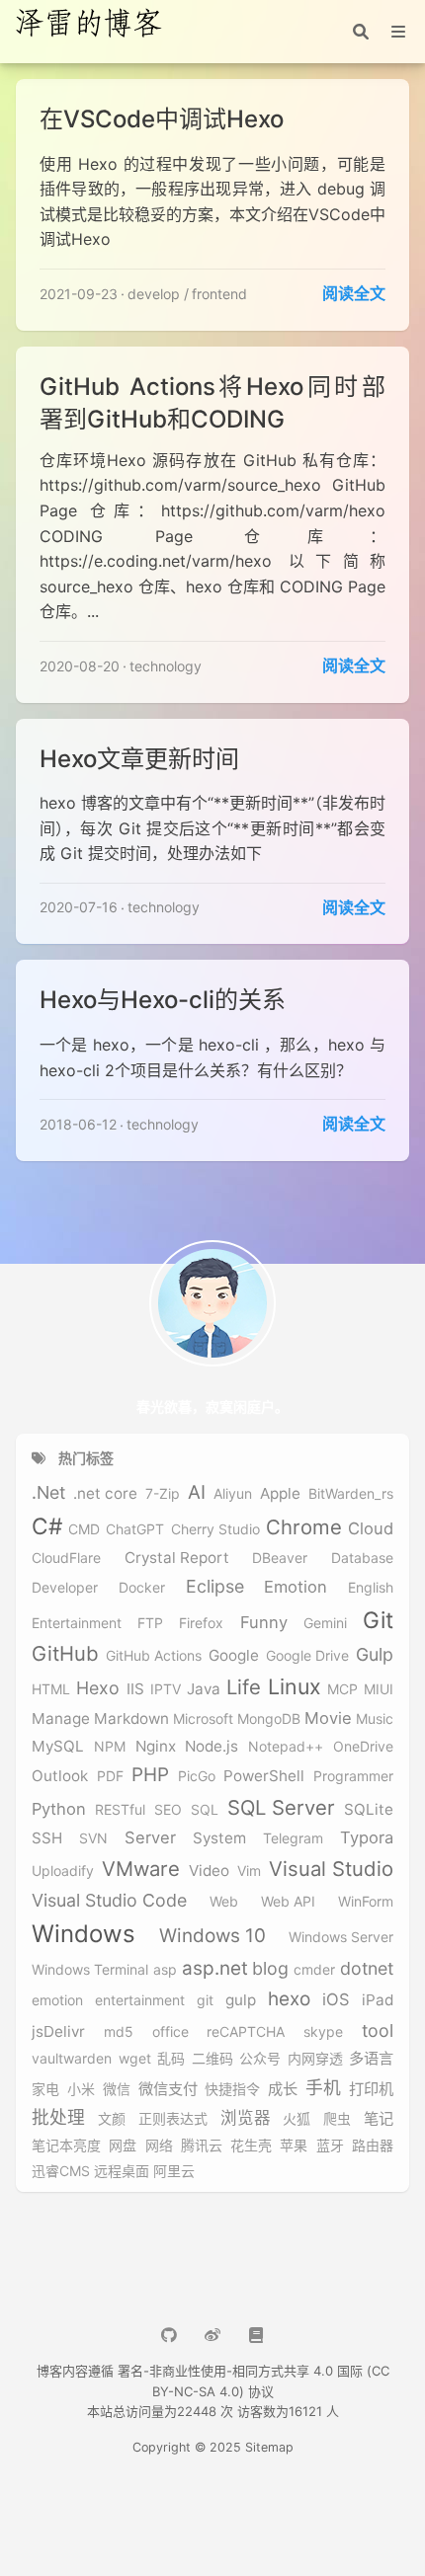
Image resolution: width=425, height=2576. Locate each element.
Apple (280, 1494)
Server (150, 1838)
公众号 (260, 2059)
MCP (342, 1689)
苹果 (294, 2146)
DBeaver (280, 1558)
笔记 (379, 2119)
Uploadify (63, 1871)
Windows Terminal (90, 1970)
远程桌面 (122, 2171)
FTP (150, 1623)
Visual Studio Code (109, 1900)
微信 (117, 2089)
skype (323, 2032)
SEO (168, 1810)
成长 (283, 2089)
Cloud (371, 1529)
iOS (336, 2000)
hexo (289, 1999)
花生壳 (251, 2146)
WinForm (366, 1902)
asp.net (215, 1969)
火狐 (297, 2119)
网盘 (123, 2146)
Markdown (131, 1719)
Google (234, 1656)
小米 (81, 2089)
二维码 (212, 2059)
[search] (361, 32)
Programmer (353, 1776)
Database (362, 1558)
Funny (264, 1623)
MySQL (58, 1747)
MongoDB (269, 1719)
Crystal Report (177, 1558)
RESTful (120, 1810)
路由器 (373, 2146)
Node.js (212, 1747)
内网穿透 (315, 2059)
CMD (84, 1529)
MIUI (379, 1689)
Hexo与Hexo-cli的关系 (163, 1000)
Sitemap (269, 2447)
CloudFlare (66, 1558)
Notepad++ (286, 1747)
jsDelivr (58, 2032)
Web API (288, 1902)
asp (165, 1970)
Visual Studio (331, 1869)
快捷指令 (232, 2089)
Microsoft (203, 1719)
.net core (105, 1494)
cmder (314, 1970)
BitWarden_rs (351, 1494)
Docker (142, 1588)
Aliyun (233, 1494)
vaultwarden (72, 2059)
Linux (295, 1687)
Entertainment (77, 1623)
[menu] (398, 32)
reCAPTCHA (246, 2032)
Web (224, 1902)
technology (166, 666)
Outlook (60, 1776)
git (205, 2000)
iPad (378, 2000)
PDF (110, 1776)
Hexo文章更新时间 (139, 759)
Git (378, 1620)
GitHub (65, 1654)
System (219, 1838)
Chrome (304, 1527)
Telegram (293, 1838)
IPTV (166, 1689)
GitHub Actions (154, 1656)
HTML (51, 1689)
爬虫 (337, 2119)
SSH (47, 1838)
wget (135, 2059)
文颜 (112, 2119)
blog (270, 1968)
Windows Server (341, 1937)
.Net (48, 1492)
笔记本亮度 (66, 2146)
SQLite (369, 1810)
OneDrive (363, 1747)
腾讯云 (202, 2146)
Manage (61, 1719)
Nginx (156, 1747)
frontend (219, 294)
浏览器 (246, 2118)
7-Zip (163, 1494)
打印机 (371, 2089)
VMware (141, 1869)
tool (378, 2030)
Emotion (296, 1587)
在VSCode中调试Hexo (162, 119)
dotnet (367, 1968)
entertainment (140, 2000)
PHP (150, 1775)
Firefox (201, 1623)
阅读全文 (354, 293)
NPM (110, 1747)
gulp (241, 2000)
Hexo (98, 1688)
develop (154, 294)
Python (59, 1809)
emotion (57, 2000)
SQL (205, 1810)
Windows (84, 1934)
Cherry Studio (215, 1529)
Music (375, 1719)
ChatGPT (135, 1529)
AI (197, 1493)
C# (47, 1526)
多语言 (371, 2059)
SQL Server (281, 1808)
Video (209, 1871)
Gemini (325, 1623)
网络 (159, 2146)
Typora (367, 1838)
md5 (119, 2032)
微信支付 (168, 2089)
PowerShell (264, 1776)
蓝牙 (330, 2146)
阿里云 (174, 2171)
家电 (45, 2089)
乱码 (171, 2059)
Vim (249, 1871)
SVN (93, 1838)
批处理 (58, 2117)
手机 (323, 2088)
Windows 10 (212, 1936)
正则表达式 (173, 2119)
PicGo (197, 1776)
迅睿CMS (61, 2171)
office (170, 2032)
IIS (135, 1689)
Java (204, 1689)
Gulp (375, 1654)
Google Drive (307, 1656)
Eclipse (215, 1586)
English (371, 1588)
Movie (328, 1718)
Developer (65, 1588)
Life (244, 1687)
